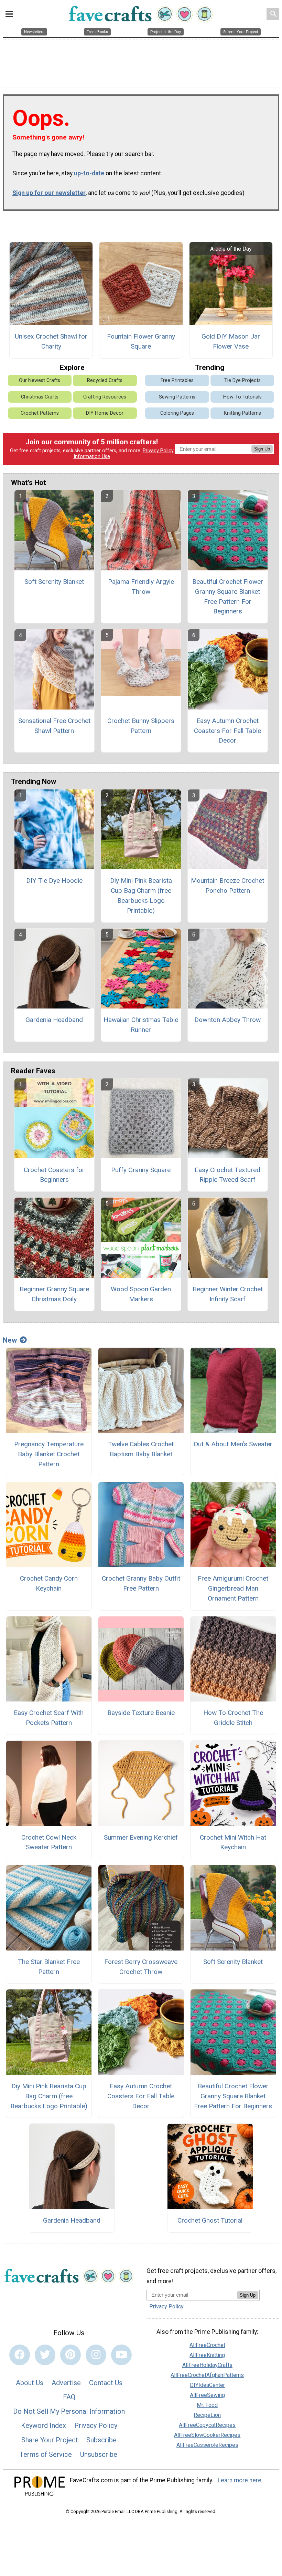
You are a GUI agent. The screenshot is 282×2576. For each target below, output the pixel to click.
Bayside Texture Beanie (141, 1713)
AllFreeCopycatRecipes (207, 2425)
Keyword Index (44, 2425)
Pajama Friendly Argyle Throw (141, 587)
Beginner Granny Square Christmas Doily (54, 1294)
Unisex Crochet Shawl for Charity (51, 341)
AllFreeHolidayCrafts (207, 2365)
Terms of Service (46, 2454)
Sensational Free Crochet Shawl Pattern (54, 726)
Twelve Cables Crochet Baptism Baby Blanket (141, 1449)
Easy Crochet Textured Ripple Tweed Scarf (227, 1175)
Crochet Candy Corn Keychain (49, 1583)
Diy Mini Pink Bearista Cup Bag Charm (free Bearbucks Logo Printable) (141, 895)
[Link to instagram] (96, 2355)
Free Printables (177, 380)
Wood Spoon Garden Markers (141, 1294)
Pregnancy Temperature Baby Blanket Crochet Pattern (49, 1454)
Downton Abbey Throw (227, 1020)
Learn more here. (240, 2480)
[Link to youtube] (121, 2355)
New (10, 1340)
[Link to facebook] (20, 2355)
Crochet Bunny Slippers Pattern (141, 726)
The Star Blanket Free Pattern (49, 1967)
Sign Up (262, 449)
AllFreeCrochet (207, 2345)
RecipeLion (207, 2415)
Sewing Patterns (177, 397)
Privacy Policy (158, 451)
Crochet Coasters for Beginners (54, 1175)
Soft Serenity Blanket (54, 582)
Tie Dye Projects (242, 380)
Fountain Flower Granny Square (141, 341)
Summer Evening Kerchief (141, 1837)
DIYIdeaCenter (207, 2385)
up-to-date (89, 173)
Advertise (66, 2383)
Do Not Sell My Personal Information (69, 2411)
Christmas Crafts (40, 397)
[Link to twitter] (45, 2355)
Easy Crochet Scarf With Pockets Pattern (49, 1718)
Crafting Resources (105, 397)
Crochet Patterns (40, 413)
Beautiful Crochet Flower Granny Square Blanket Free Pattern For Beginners (228, 596)
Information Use (92, 457)
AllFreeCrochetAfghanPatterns (207, 2375)
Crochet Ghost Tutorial (210, 2220)
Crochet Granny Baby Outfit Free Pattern (141, 1583)
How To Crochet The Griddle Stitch (233, 1718)
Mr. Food (207, 2405)
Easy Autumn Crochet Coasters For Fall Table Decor (227, 731)
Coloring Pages (177, 413)
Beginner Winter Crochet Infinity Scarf (228, 1294)
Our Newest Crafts (40, 380)
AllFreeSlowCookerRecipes (207, 2435)
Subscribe (101, 2440)
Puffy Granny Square (141, 1170)
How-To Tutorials (242, 397)
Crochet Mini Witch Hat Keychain (233, 1842)
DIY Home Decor (105, 413)
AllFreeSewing (207, 2395)
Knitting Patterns (242, 413)
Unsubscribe (99, 2454)
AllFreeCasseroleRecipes (207, 2445)
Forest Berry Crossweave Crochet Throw (141, 1967)
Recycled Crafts (105, 380)
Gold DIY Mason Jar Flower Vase (231, 341)
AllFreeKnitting (207, 2355)
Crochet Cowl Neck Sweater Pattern (49, 1842)
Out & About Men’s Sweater (233, 1444)
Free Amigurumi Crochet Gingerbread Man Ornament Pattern (233, 1588)
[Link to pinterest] (70, 2355)
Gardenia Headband (54, 1020)
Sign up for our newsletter (49, 193)
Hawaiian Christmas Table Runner (141, 1025)
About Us (30, 2383)
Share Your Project (50, 2440)
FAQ (69, 2397)
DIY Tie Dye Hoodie (54, 881)
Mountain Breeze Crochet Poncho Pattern (227, 886)
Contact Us (106, 2383)
